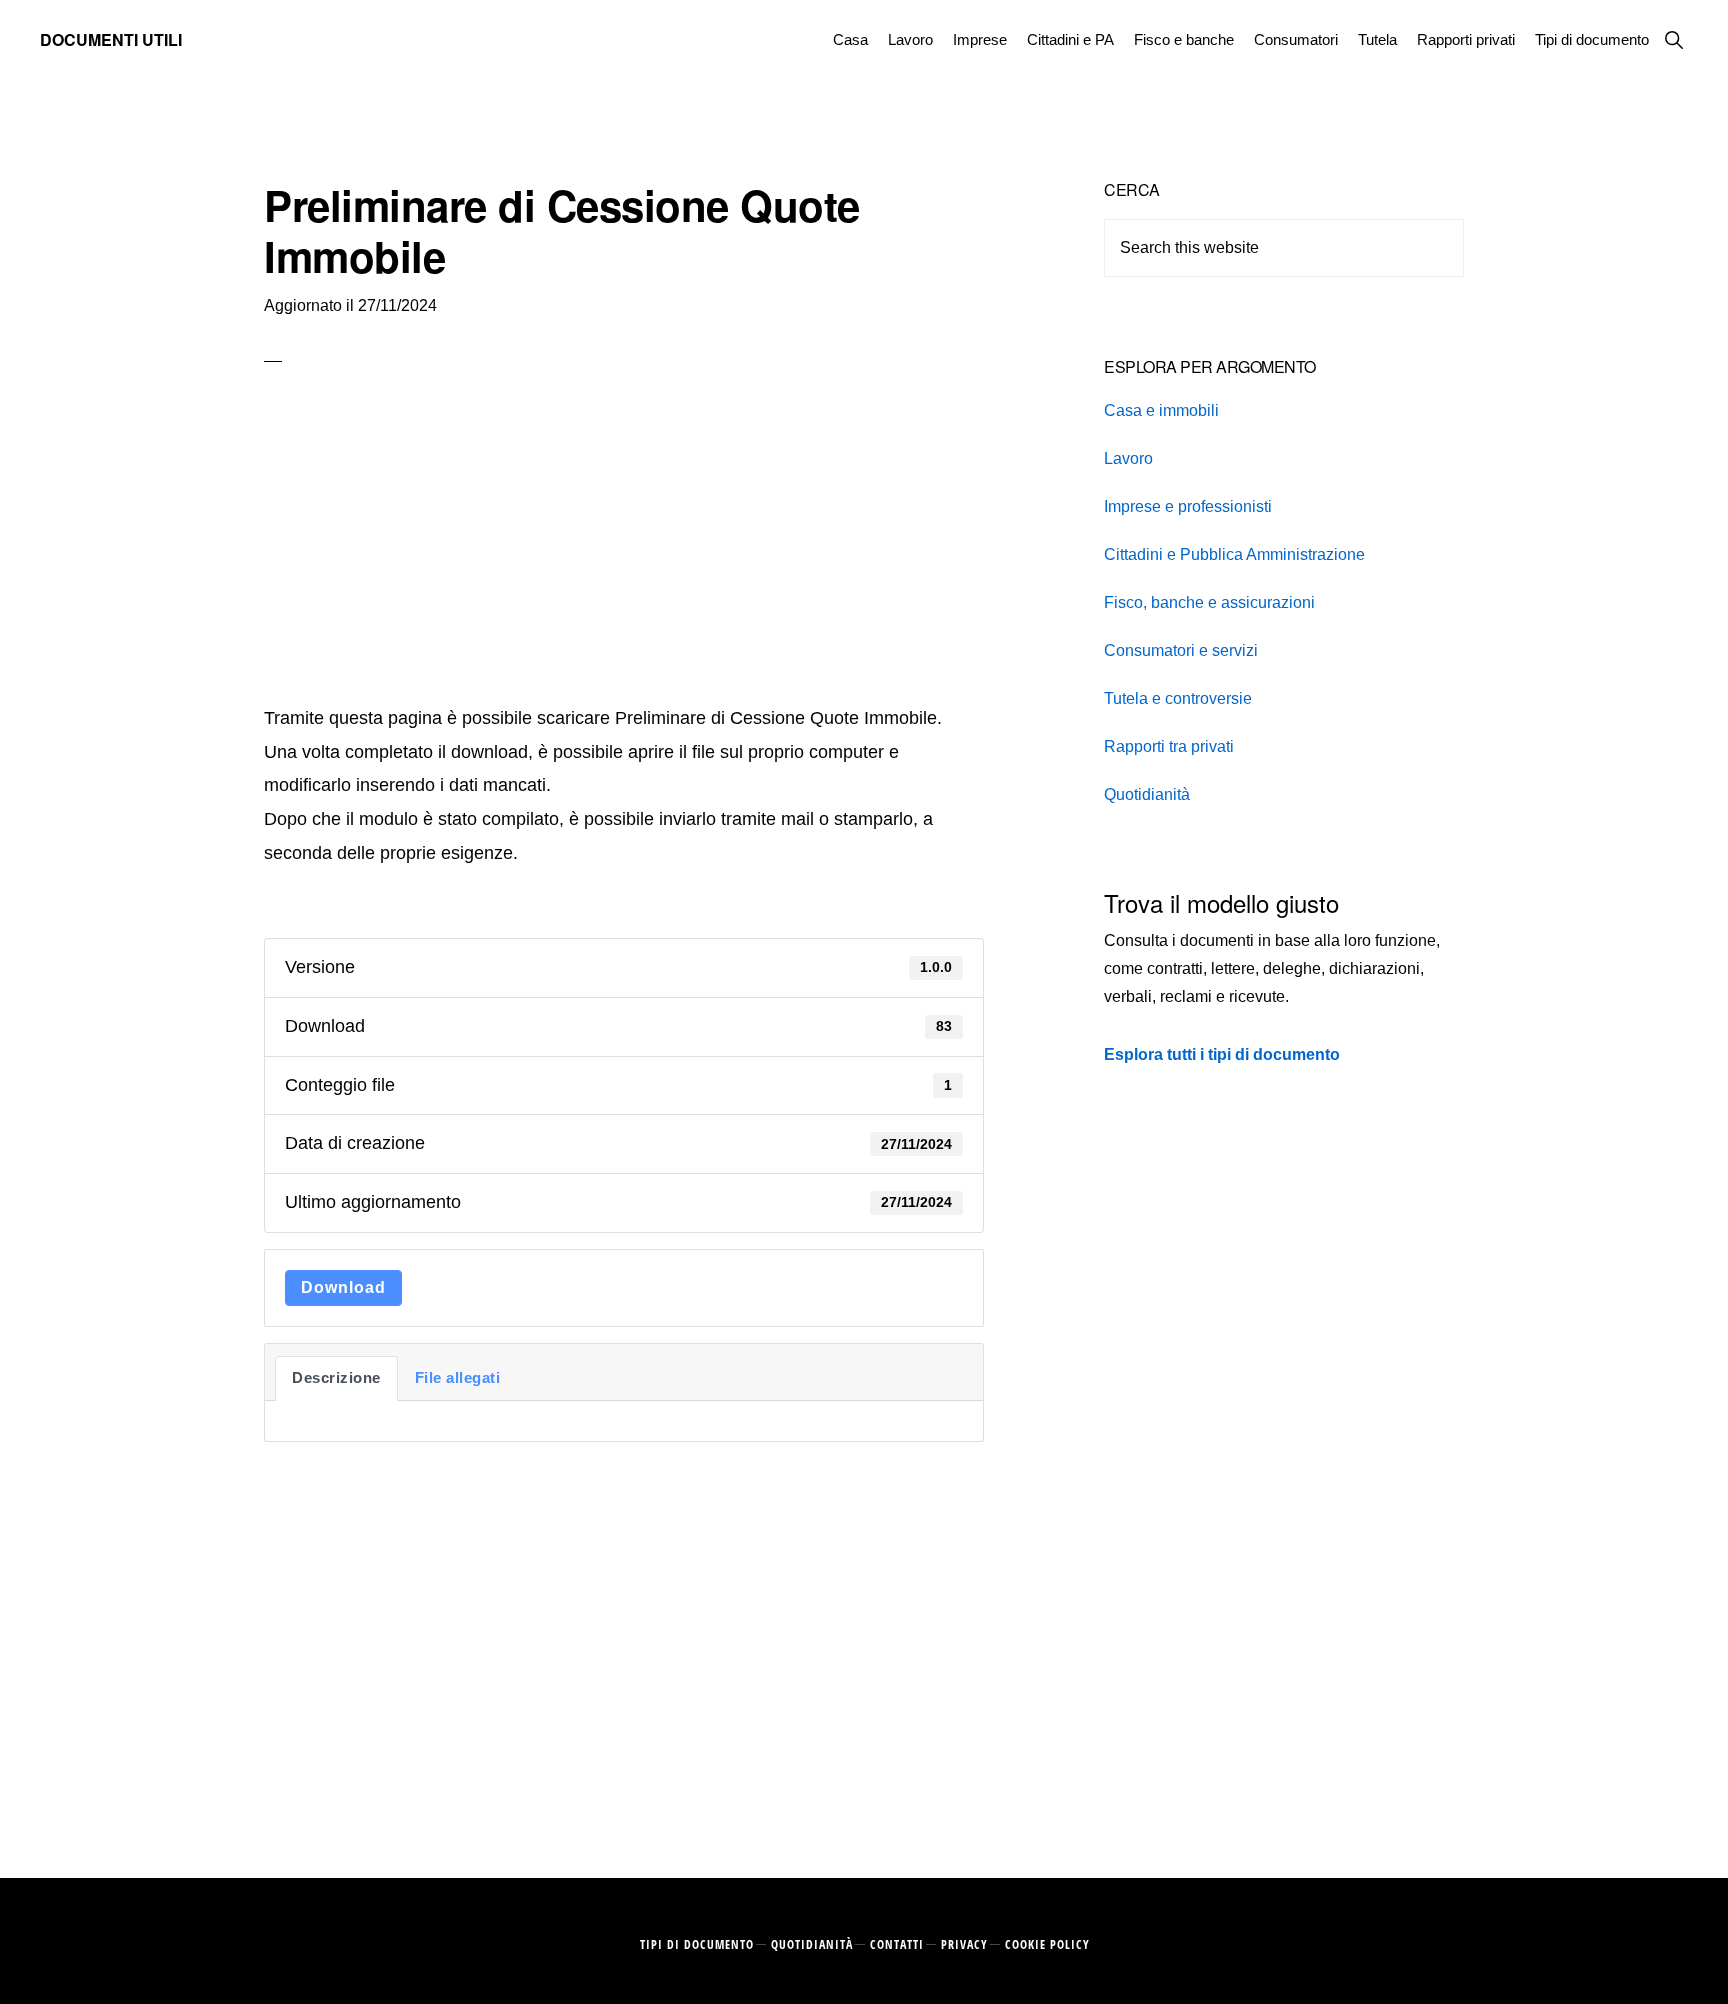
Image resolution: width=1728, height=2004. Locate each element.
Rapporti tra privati (1169, 746)
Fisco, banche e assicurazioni (1209, 602)
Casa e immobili (1161, 410)
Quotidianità (1147, 794)
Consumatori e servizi (1181, 650)
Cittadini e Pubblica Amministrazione (1234, 554)
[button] (1673, 39)
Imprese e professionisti (1188, 506)
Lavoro (1128, 458)
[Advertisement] (624, 552)
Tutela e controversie (1178, 698)
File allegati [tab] (458, 1378)
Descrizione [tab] (336, 1378)
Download (343, 1287)
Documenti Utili (111, 39)
